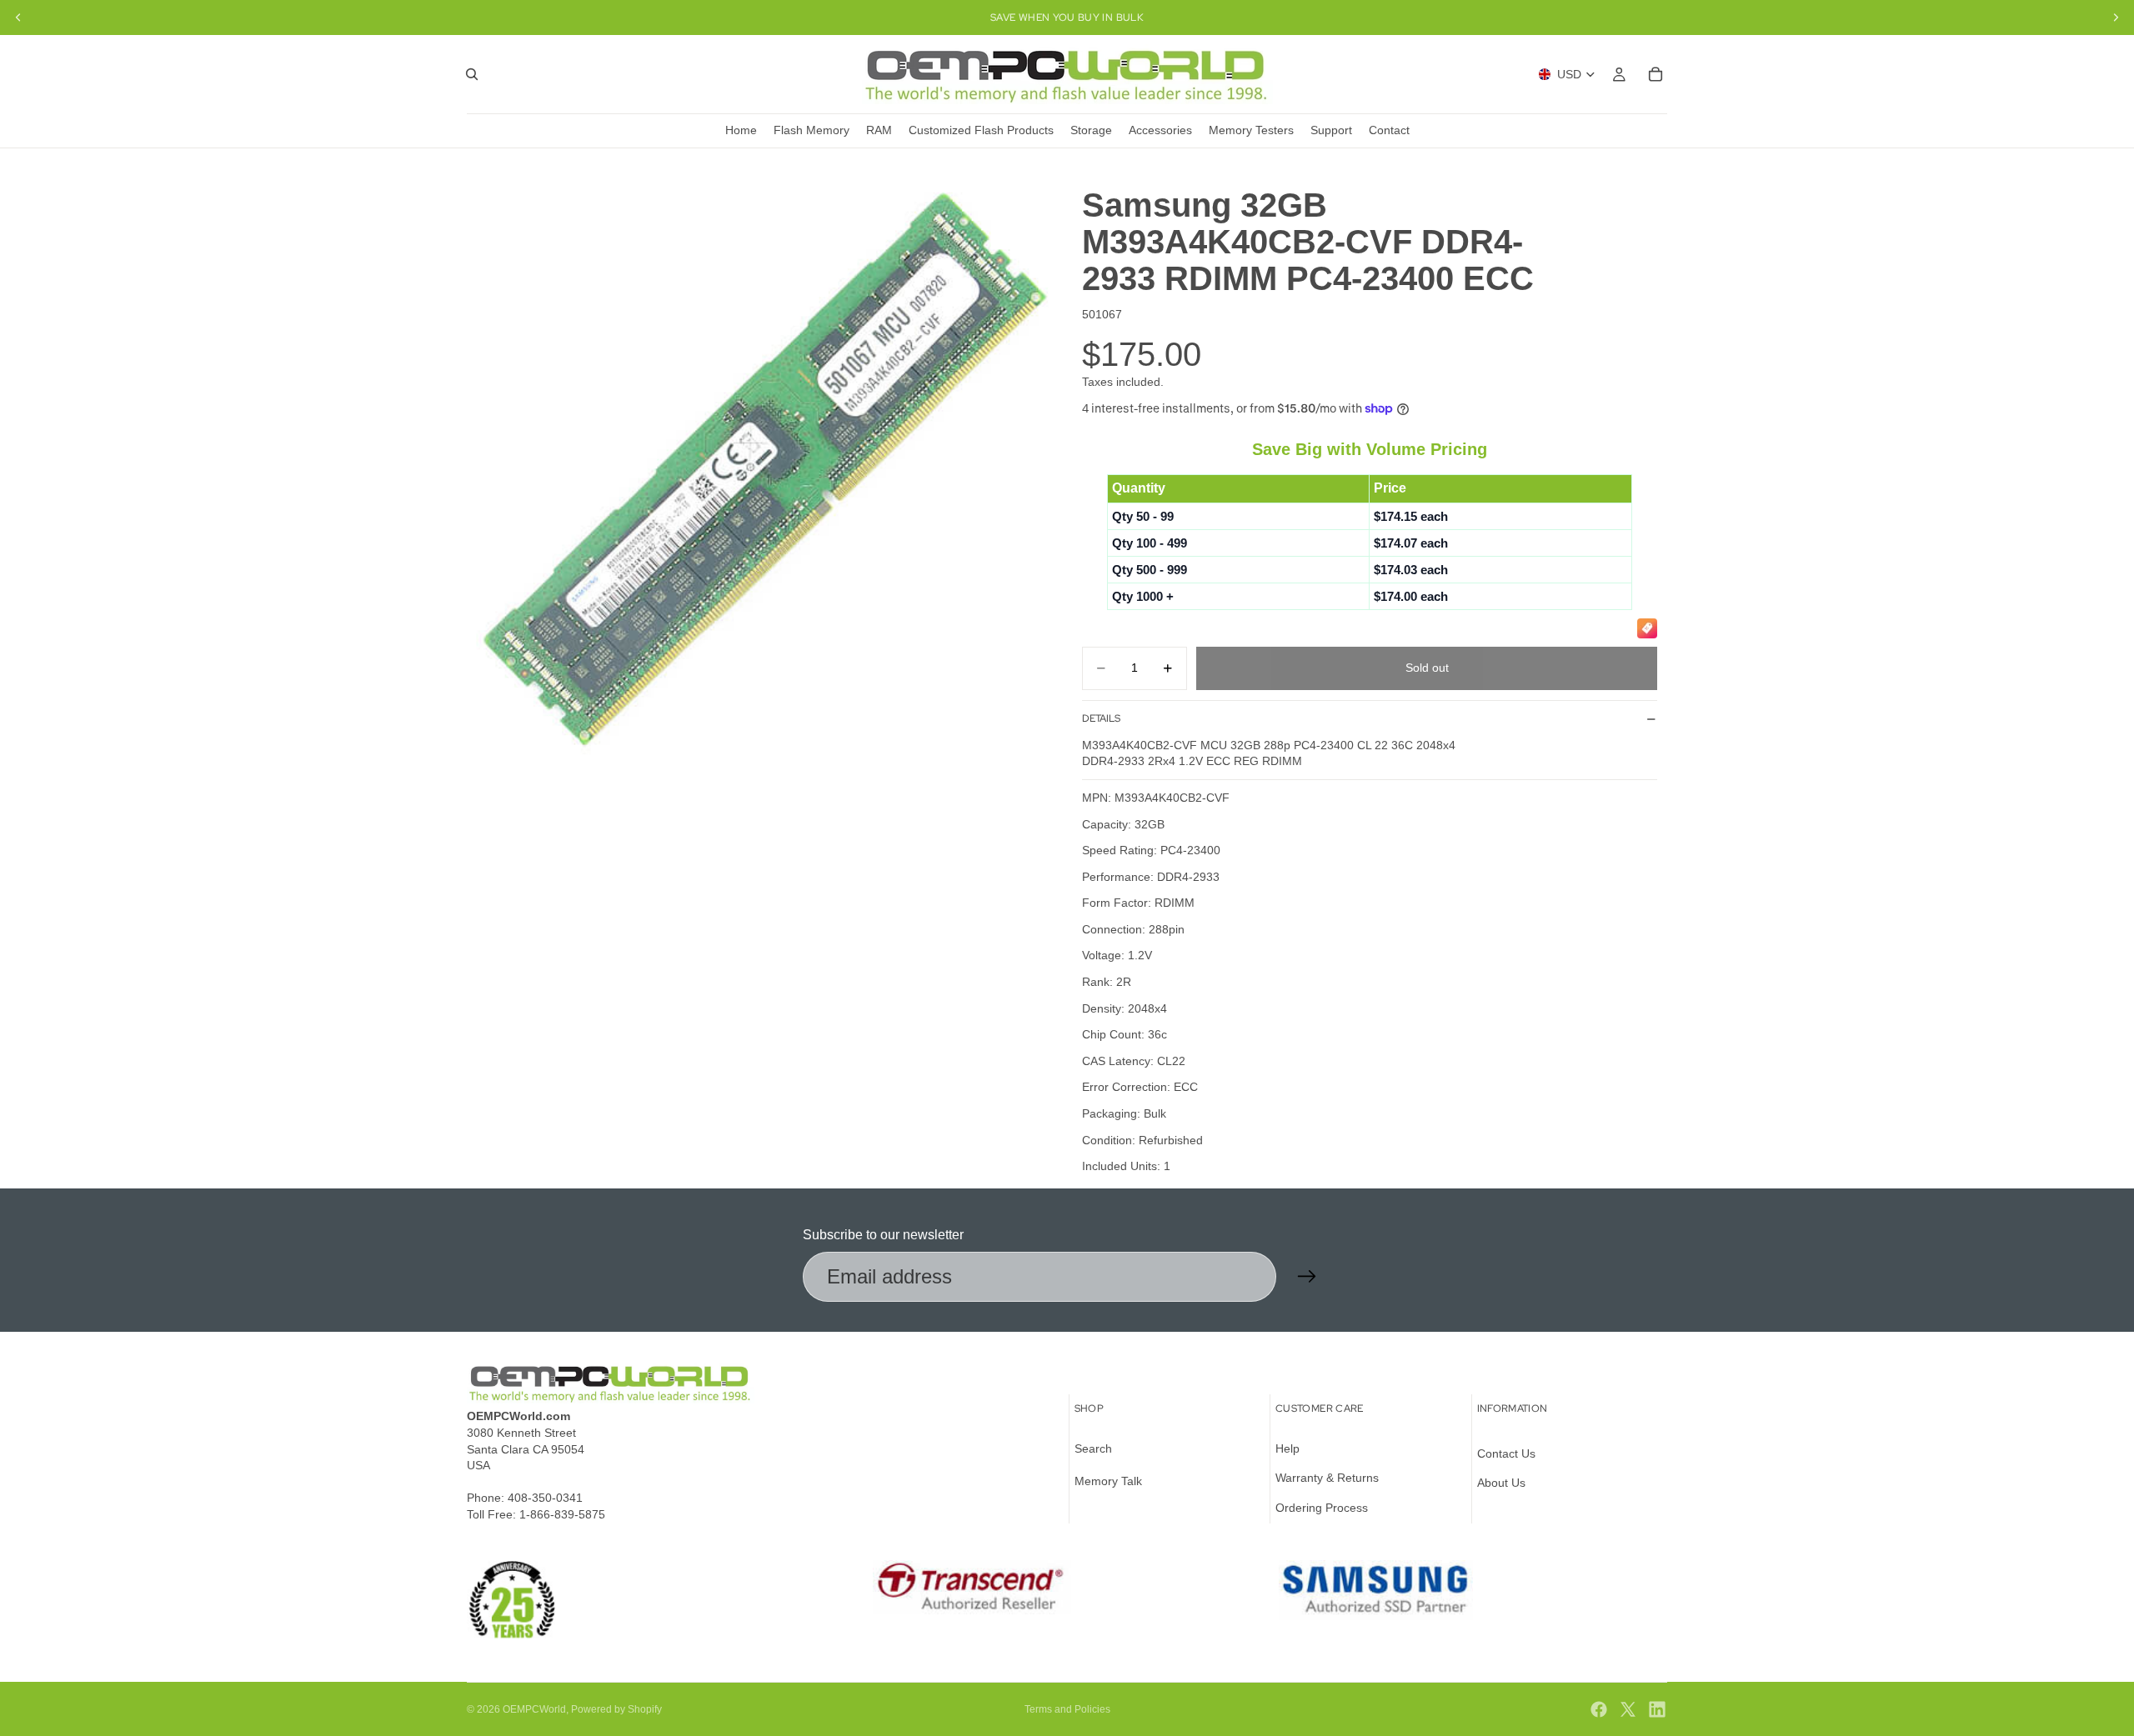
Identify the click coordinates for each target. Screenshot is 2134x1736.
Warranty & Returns (1327, 1478)
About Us (1501, 1483)
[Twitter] (1628, 1709)
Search (1093, 1448)
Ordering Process (1322, 1508)
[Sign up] (1307, 1277)
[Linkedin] (1657, 1709)
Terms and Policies (1067, 1709)
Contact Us (1506, 1453)
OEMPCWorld (534, 1709)
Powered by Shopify (616, 1709)
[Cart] (1656, 74)
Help (1287, 1448)
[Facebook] (1599, 1709)
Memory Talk (1108, 1481)
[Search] (472, 74)
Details (1101, 718)
